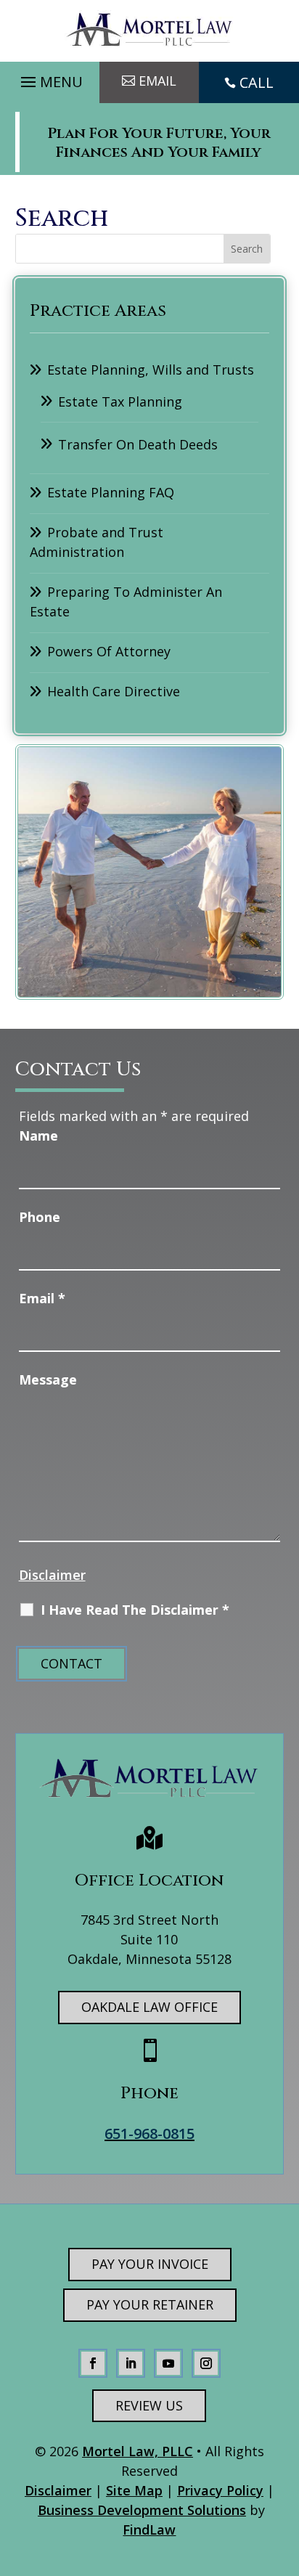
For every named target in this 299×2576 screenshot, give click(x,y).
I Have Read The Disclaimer (135, 1610)
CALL (257, 82)
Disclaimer (52, 1575)
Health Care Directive (114, 691)
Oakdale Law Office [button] (149, 2007)
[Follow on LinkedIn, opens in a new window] (131, 2363)
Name (38, 1136)
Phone (40, 1217)
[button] (50, 78)
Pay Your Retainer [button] (150, 2304)
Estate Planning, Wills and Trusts (151, 370)
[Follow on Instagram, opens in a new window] (206, 2363)
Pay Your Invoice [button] (150, 2264)
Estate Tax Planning (120, 402)
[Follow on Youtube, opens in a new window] (168, 2363)
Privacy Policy (220, 2490)
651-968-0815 (149, 2133)
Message (48, 1379)
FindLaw (149, 2530)
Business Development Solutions (142, 2510)
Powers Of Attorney (109, 651)
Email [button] (157, 81)
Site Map (134, 2490)
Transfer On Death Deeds (138, 444)
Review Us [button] (149, 2405)
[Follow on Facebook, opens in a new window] (93, 2363)
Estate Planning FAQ (111, 492)
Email (42, 1298)
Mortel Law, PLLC (138, 2451)
